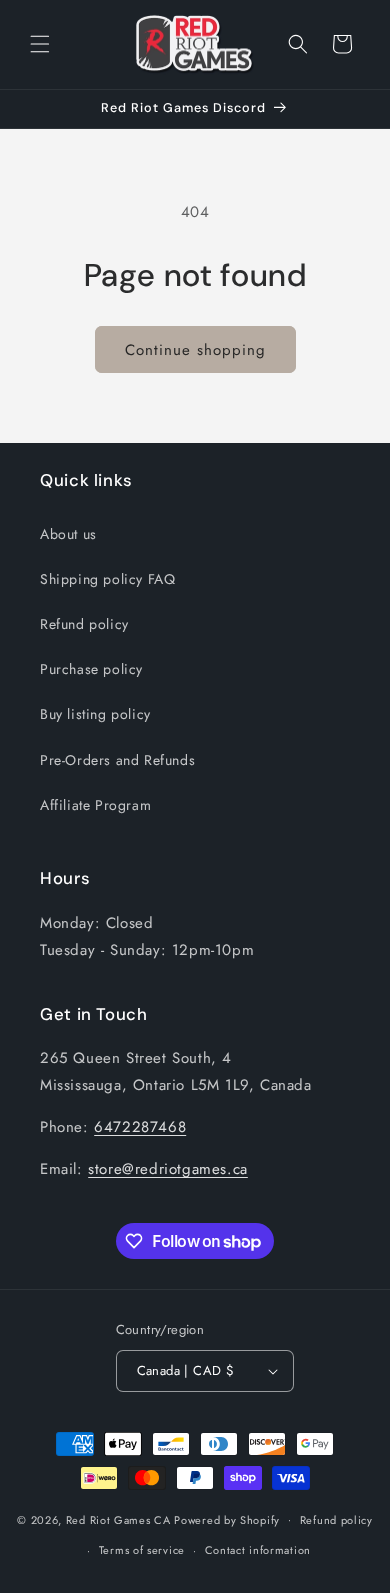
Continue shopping (195, 350)
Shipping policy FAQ (107, 579)
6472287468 (140, 1127)
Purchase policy (91, 669)
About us (68, 534)
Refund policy (84, 624)
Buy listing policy (95, 714)
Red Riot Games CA (118, 1519)
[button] (40, 44)
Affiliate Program (95, 805)
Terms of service (142, 1550)
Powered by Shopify (227, 1519)
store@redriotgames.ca (168, 1169)
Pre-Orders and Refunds (117, 760)
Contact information (258, 1550)
